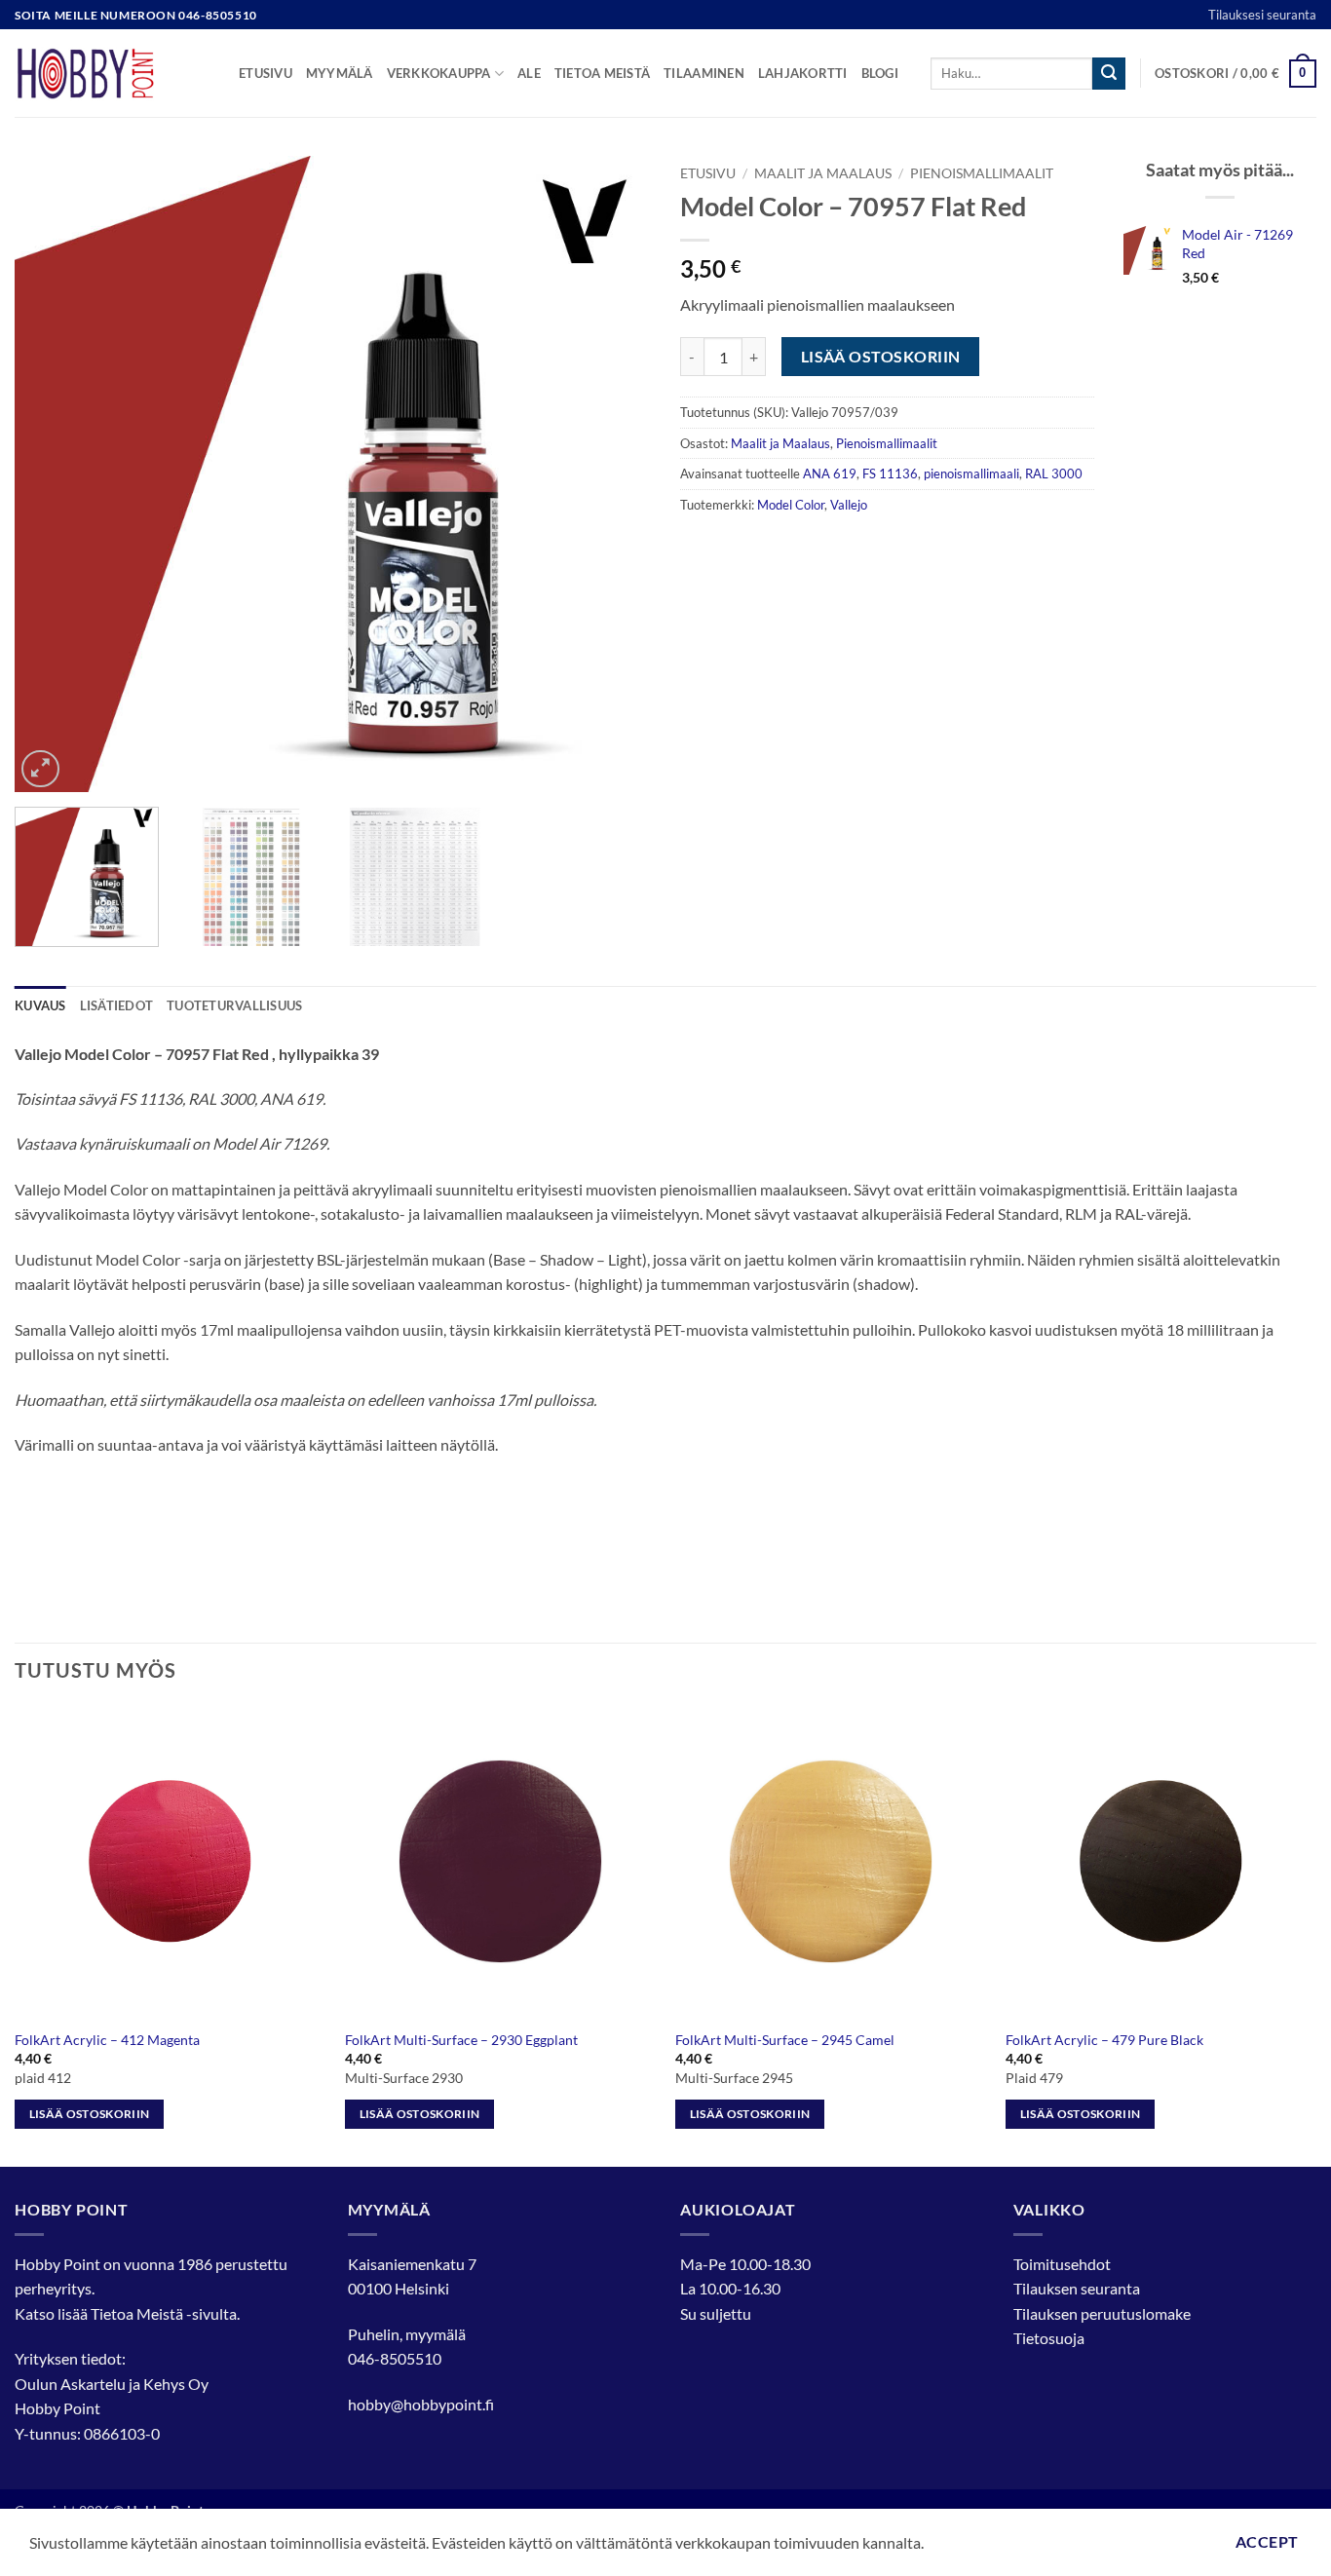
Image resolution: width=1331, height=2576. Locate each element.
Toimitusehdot (1062, 2264)
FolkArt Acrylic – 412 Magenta (107, 2040)
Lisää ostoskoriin (881, 357)
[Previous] (52, 475)
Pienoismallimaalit (982, 173)
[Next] (614, 475)
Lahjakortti (803, 73)
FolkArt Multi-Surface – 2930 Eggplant (461, 2040)
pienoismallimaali (971, 474)
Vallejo (849, 505)
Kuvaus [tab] (40, 1005)
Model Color (791, 505)
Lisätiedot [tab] (117, 1005)
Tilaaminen (704, 73)
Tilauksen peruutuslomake (1102, 2313)
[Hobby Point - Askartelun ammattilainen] (112, 73)
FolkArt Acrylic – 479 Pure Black (1104, 2040)
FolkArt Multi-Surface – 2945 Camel (785, 2040)
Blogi (880, 73)
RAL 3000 (1054, 474)
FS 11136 (890, 474)
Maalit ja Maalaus (823, 173)
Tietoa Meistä (137, 2313)
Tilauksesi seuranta (1262, 15)
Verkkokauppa (439, 73)
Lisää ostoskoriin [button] (90, 2114)
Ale (529, 73)
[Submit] (1109, 74)
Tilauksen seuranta (1077, 2288)
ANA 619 (830, 474)
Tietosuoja (1049, 2338)
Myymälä (340, 73)
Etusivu (266, 73)
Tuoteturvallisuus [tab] (234, 1005)
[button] (1236, 74)
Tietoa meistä (602, 73)
